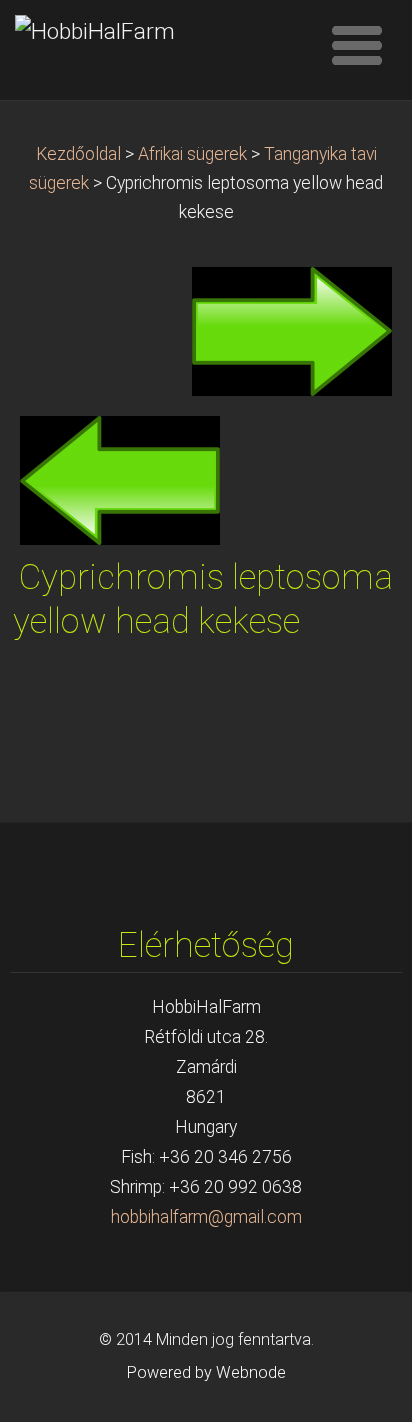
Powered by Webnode (206, 1372)
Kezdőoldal (78, 154)
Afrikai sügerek (192, 154)
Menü (357, 45)
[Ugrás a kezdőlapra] (161, 32)
